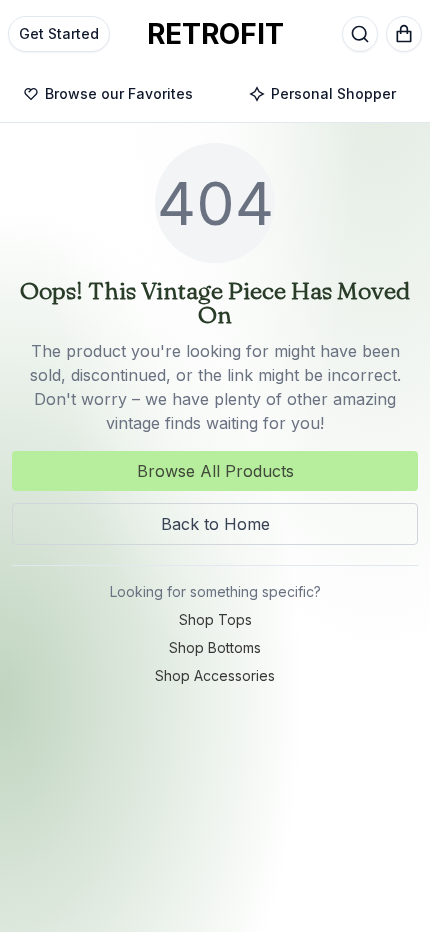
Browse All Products (215, 471)
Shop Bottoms (215, 647)
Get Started (59, 33)
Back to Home (215, 524)
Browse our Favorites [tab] (119, 93)
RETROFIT (215, 34)
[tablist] (215, 95)
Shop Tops (215, 619)
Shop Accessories (215, 675)
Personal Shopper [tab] (333, 93)
